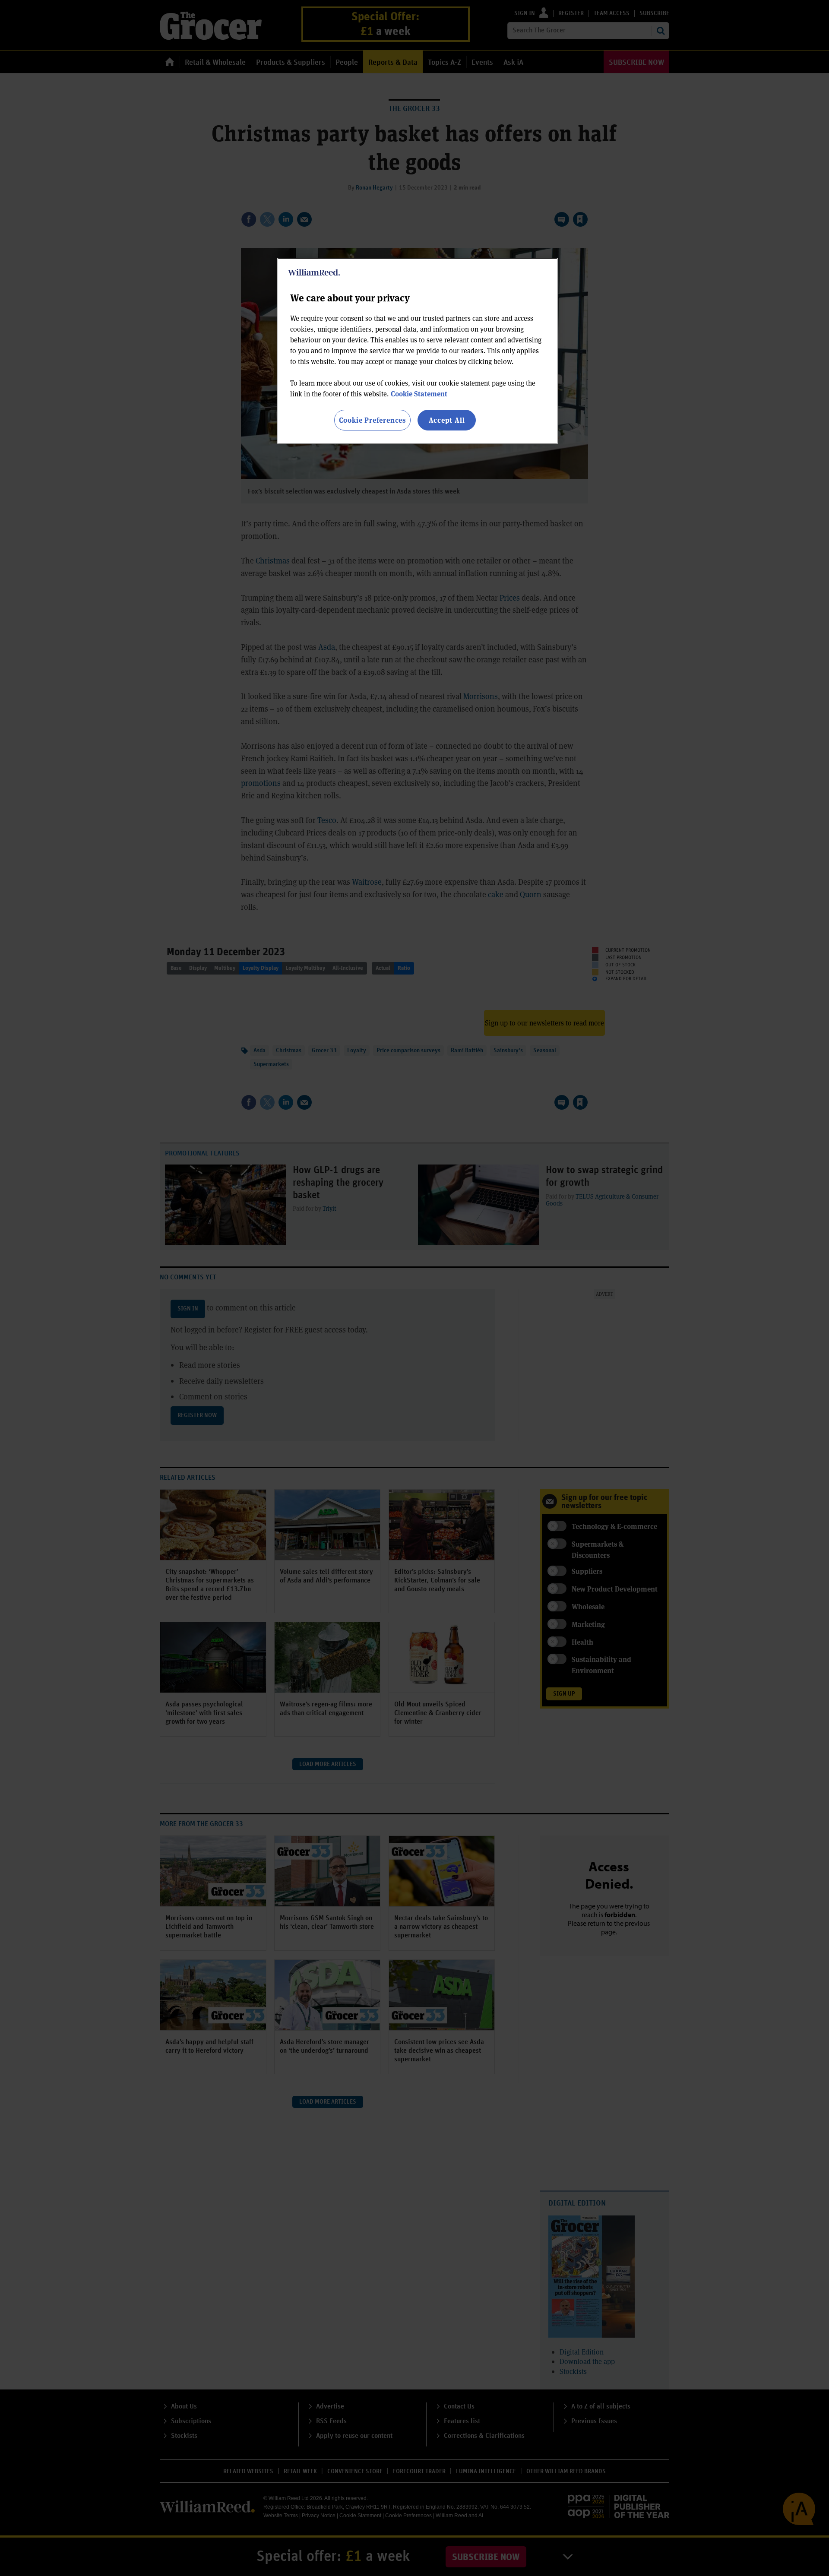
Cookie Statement (419, 394)
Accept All (447, 420)
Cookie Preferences (372, 420)
